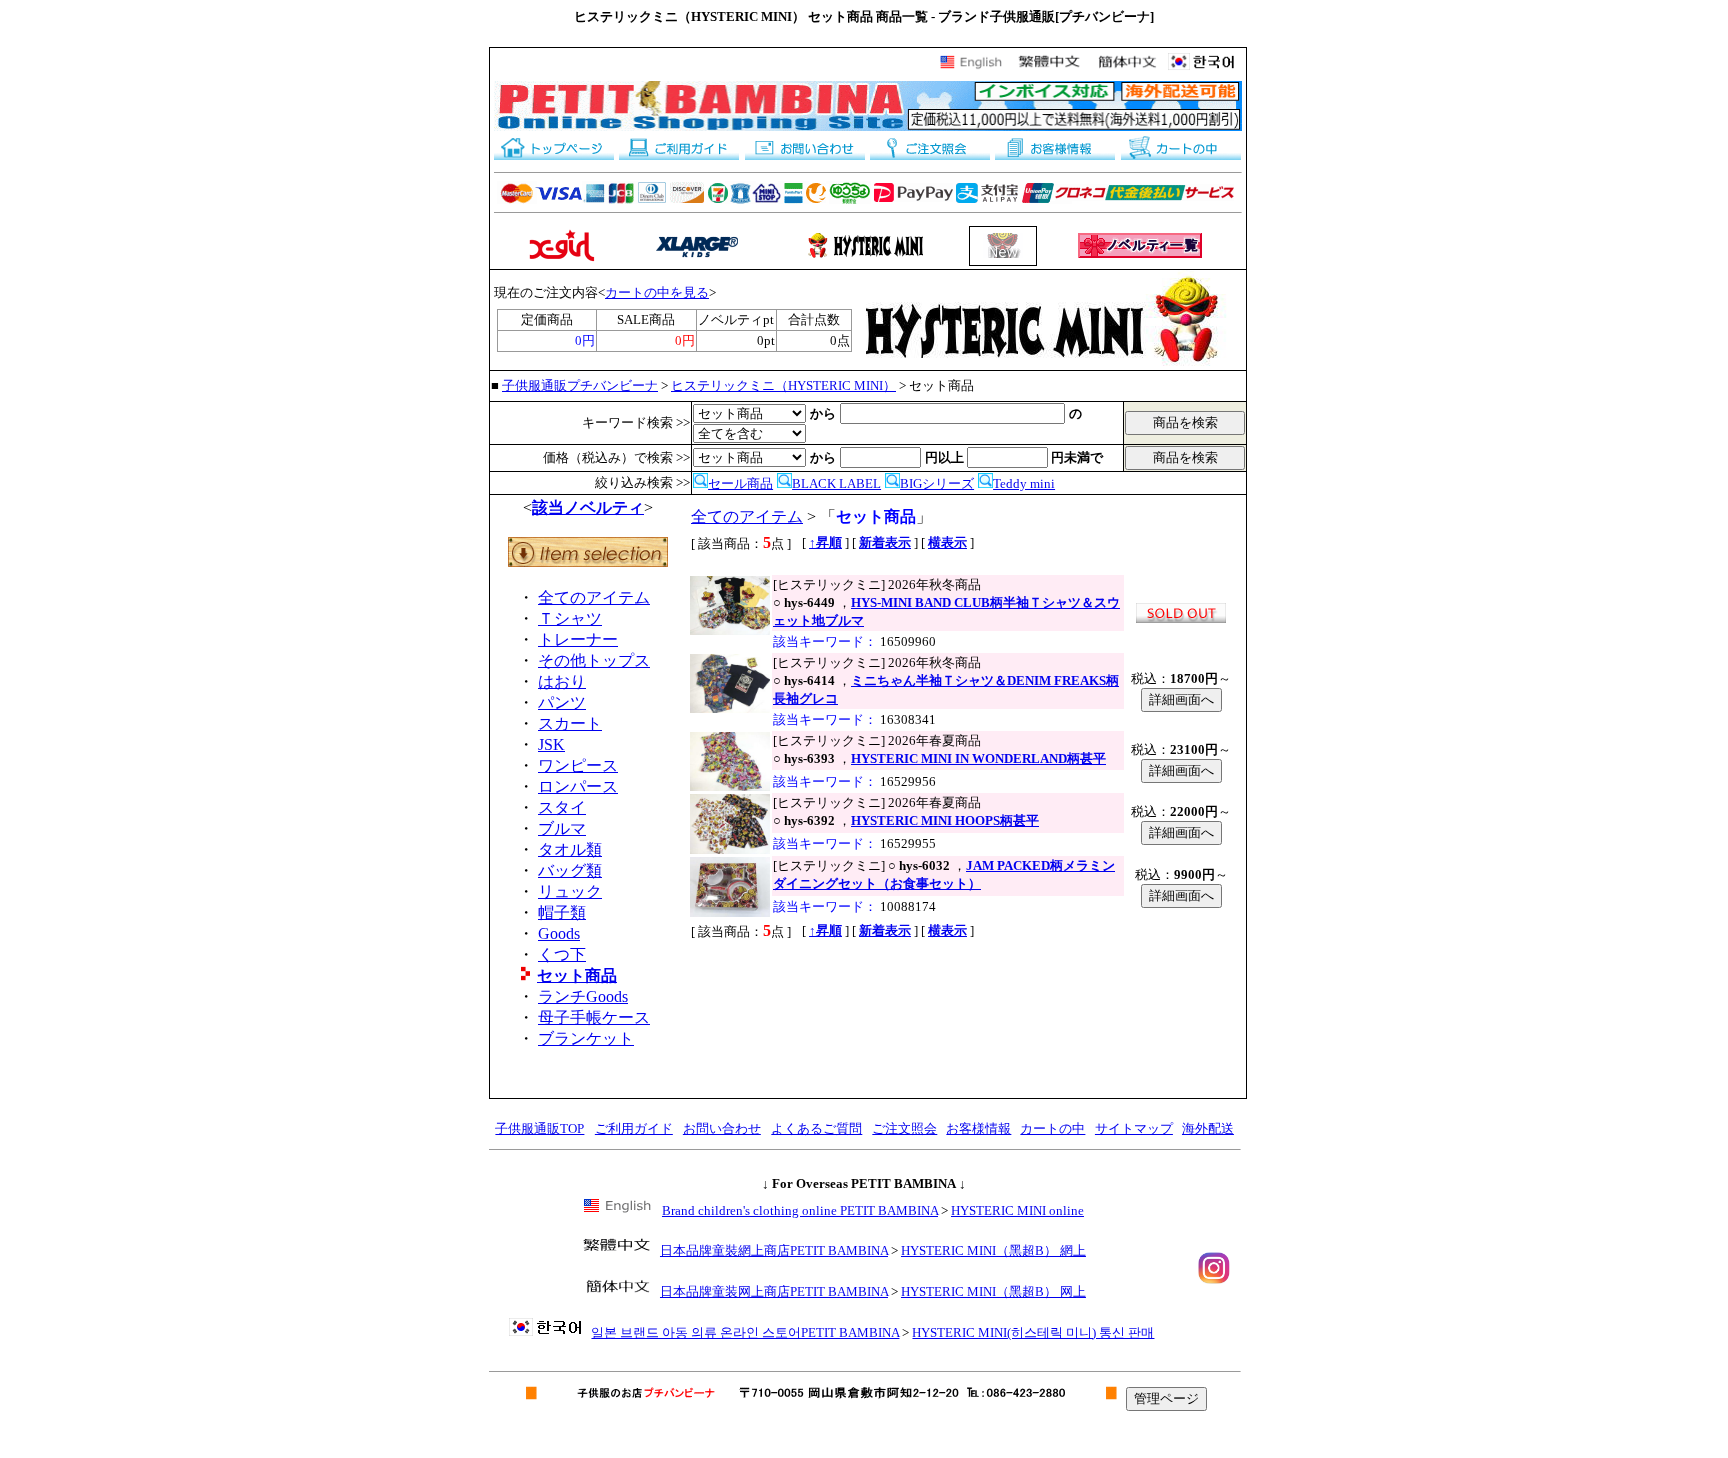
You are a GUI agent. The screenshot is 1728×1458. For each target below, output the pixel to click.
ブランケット (586, 1038)
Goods (559, 933)
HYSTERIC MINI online (1017, 1210)
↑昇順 (825, 542)
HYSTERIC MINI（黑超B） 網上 (993, 1250)
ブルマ (562, 828)
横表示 (947, 542)
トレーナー (578, 639)
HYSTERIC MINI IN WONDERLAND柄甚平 (978, 758)
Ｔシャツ (570, 618)
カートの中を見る (657, 292)
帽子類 (562, 912)
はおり (562, 681)
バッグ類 (570, 870)
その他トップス (594, 660)
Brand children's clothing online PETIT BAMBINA (800, 1210)
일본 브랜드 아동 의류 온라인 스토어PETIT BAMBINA (745, 1332)
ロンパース (578, 786)
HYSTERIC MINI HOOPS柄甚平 (945, 820)
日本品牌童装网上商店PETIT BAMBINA (774, 1291)
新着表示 (885, 542)
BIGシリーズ (937, 483)
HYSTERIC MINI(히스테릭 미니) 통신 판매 (1033, 1332)
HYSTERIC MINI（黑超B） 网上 (993, 1291)
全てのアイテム (594, 597)
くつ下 (562, 954)
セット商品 (577, 975)
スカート (570, 723)
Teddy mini (1024, 483)
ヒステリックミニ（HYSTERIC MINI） (783, 385)
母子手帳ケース (594, 1017)
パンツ (562, 702)
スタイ (562, 807)
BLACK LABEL (836, 483)
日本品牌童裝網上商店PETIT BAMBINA (774, 1250)
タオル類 (570, 849)
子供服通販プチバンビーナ (580, 385)
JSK (551, 744)
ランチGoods (583, 996)
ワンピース (578, 765)
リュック (570, 891)
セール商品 (740, 483)
